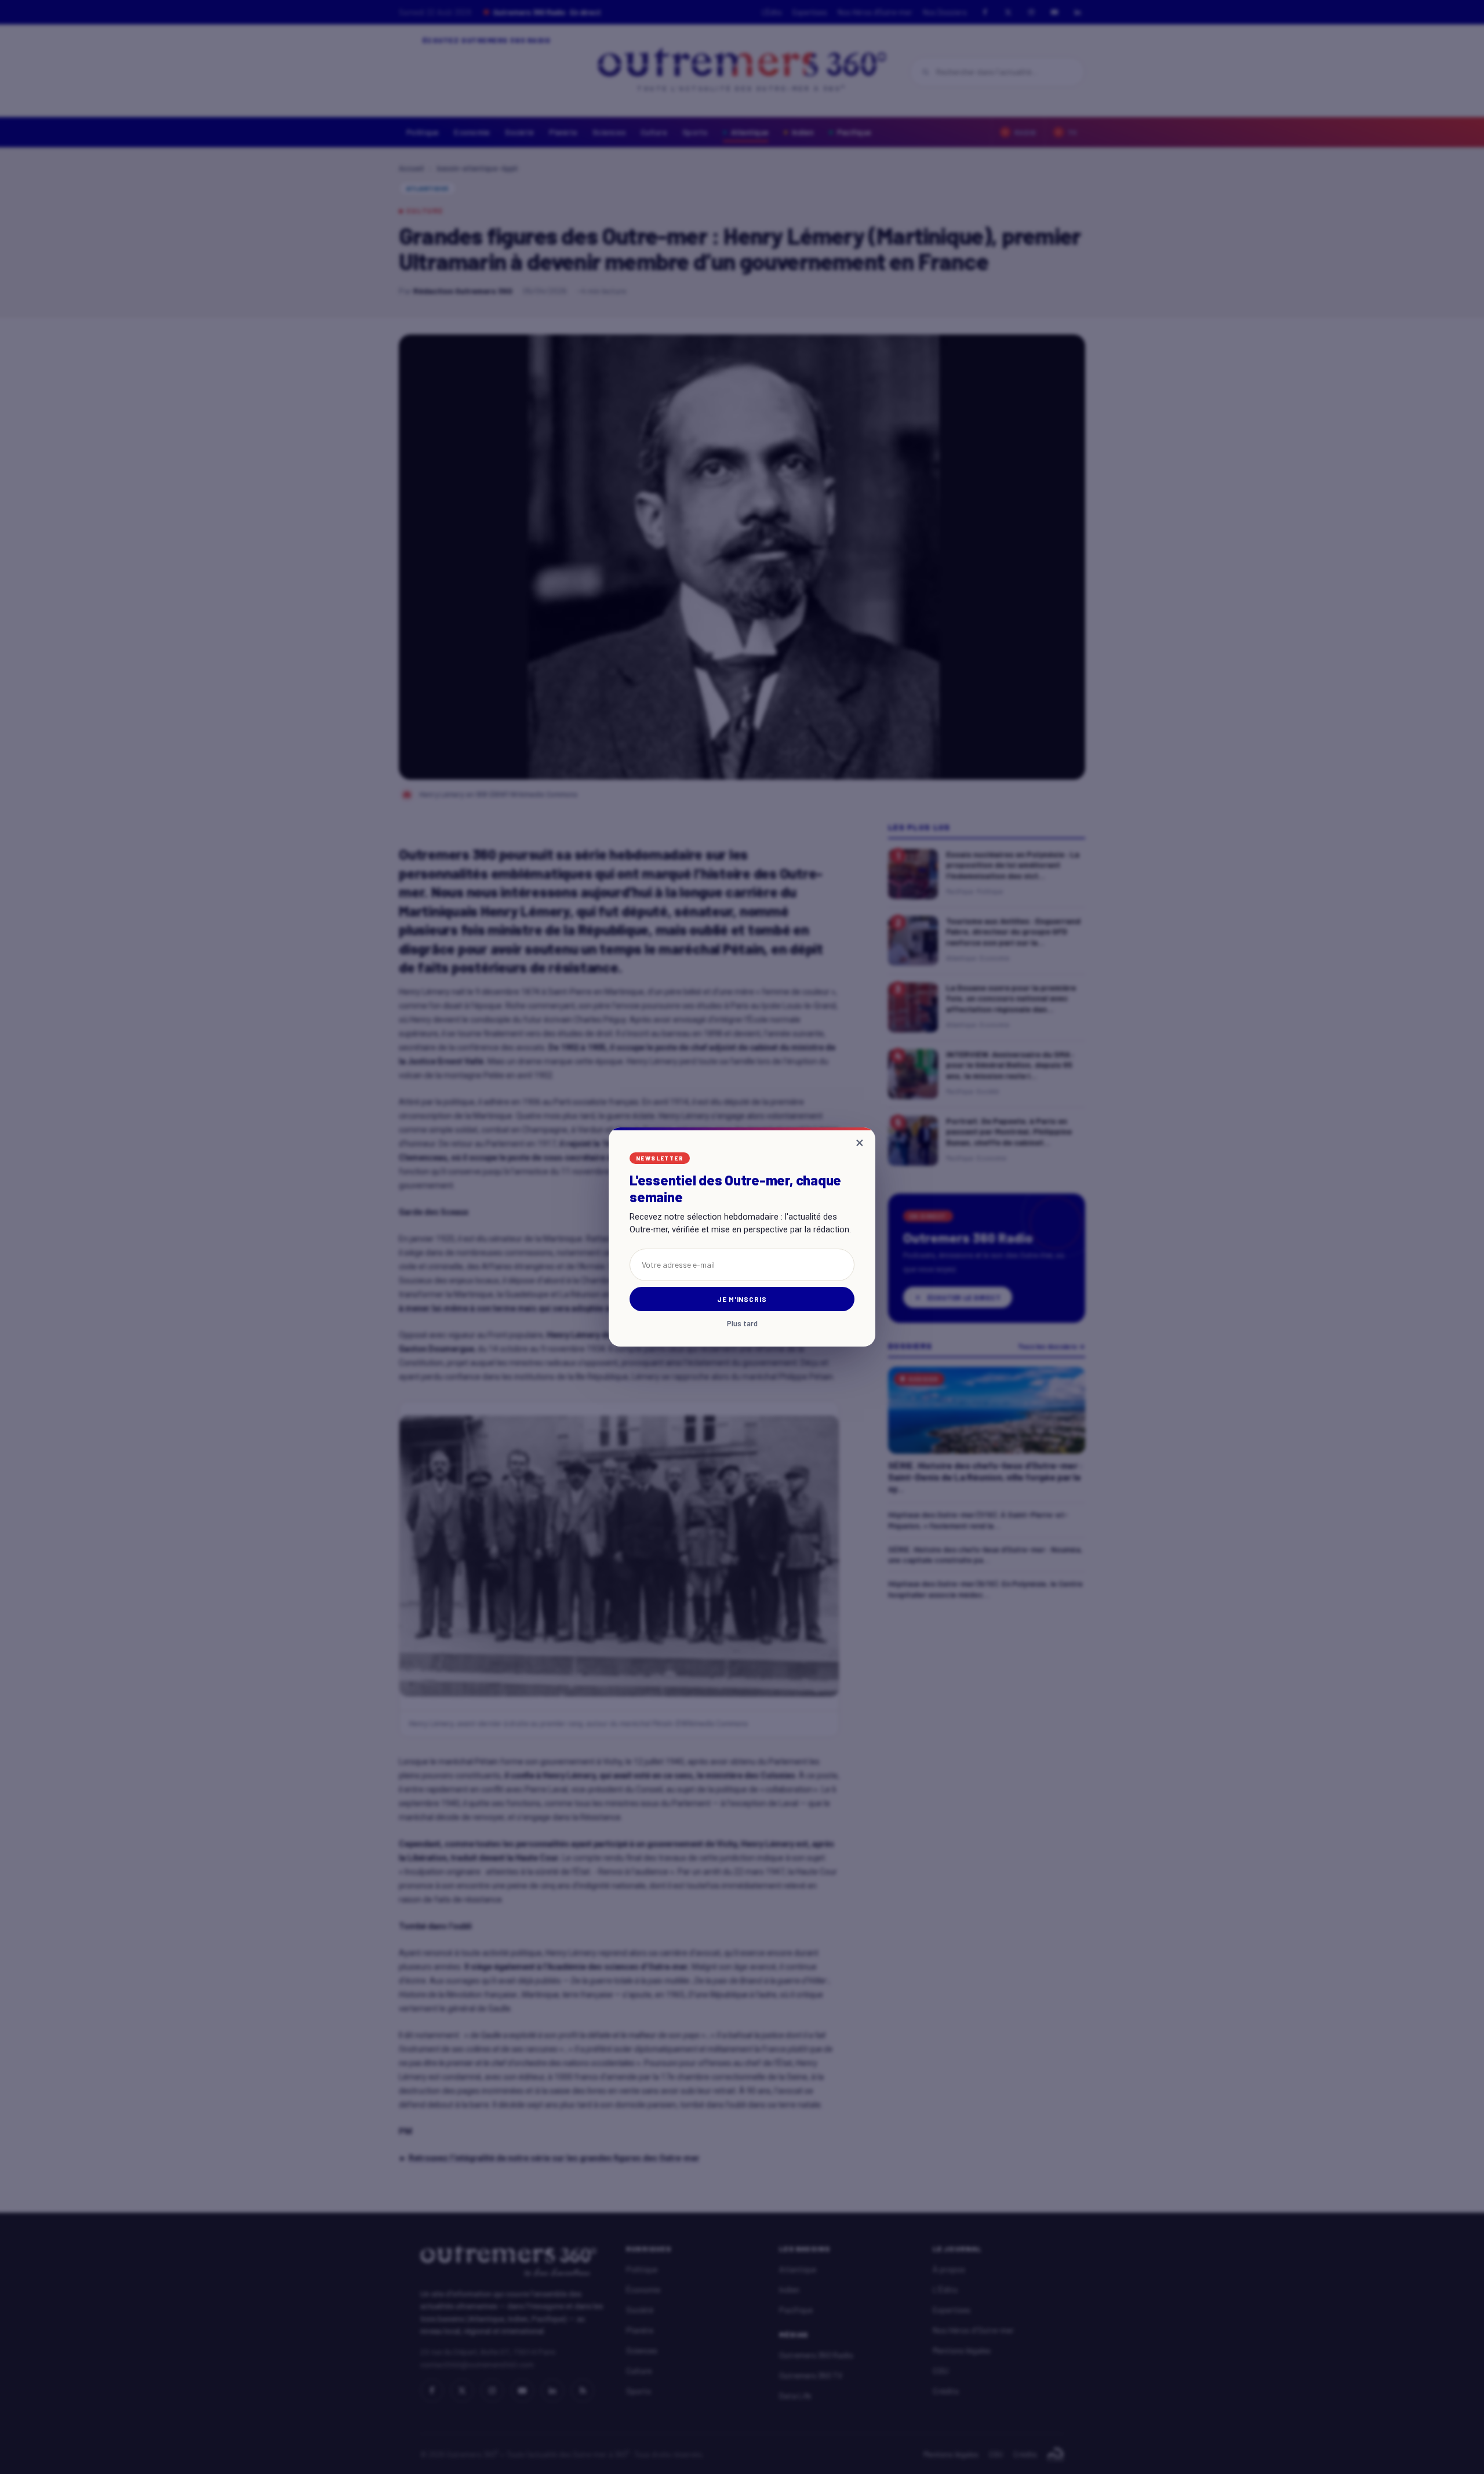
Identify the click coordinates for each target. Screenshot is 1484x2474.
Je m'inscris (742, 1299)
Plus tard (742, 1324)
